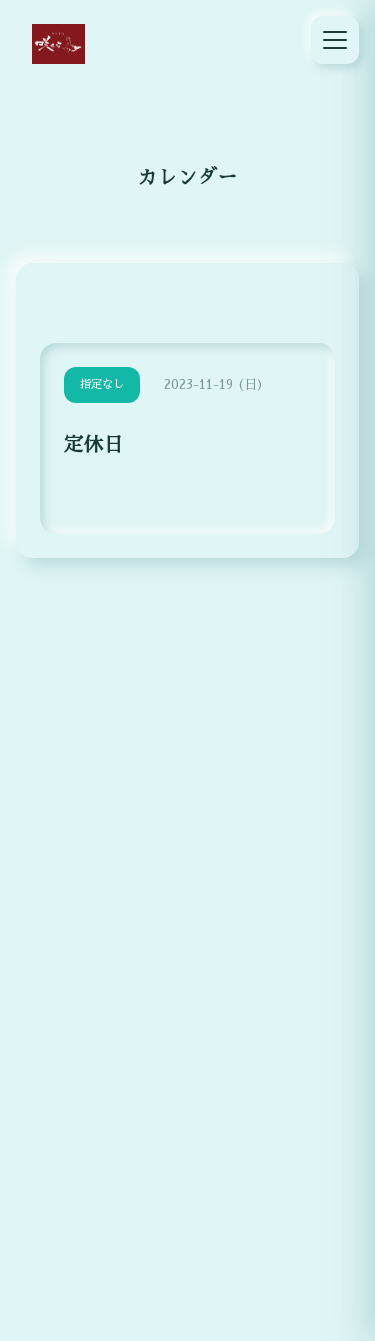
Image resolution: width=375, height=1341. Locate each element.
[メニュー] (335, 40)
